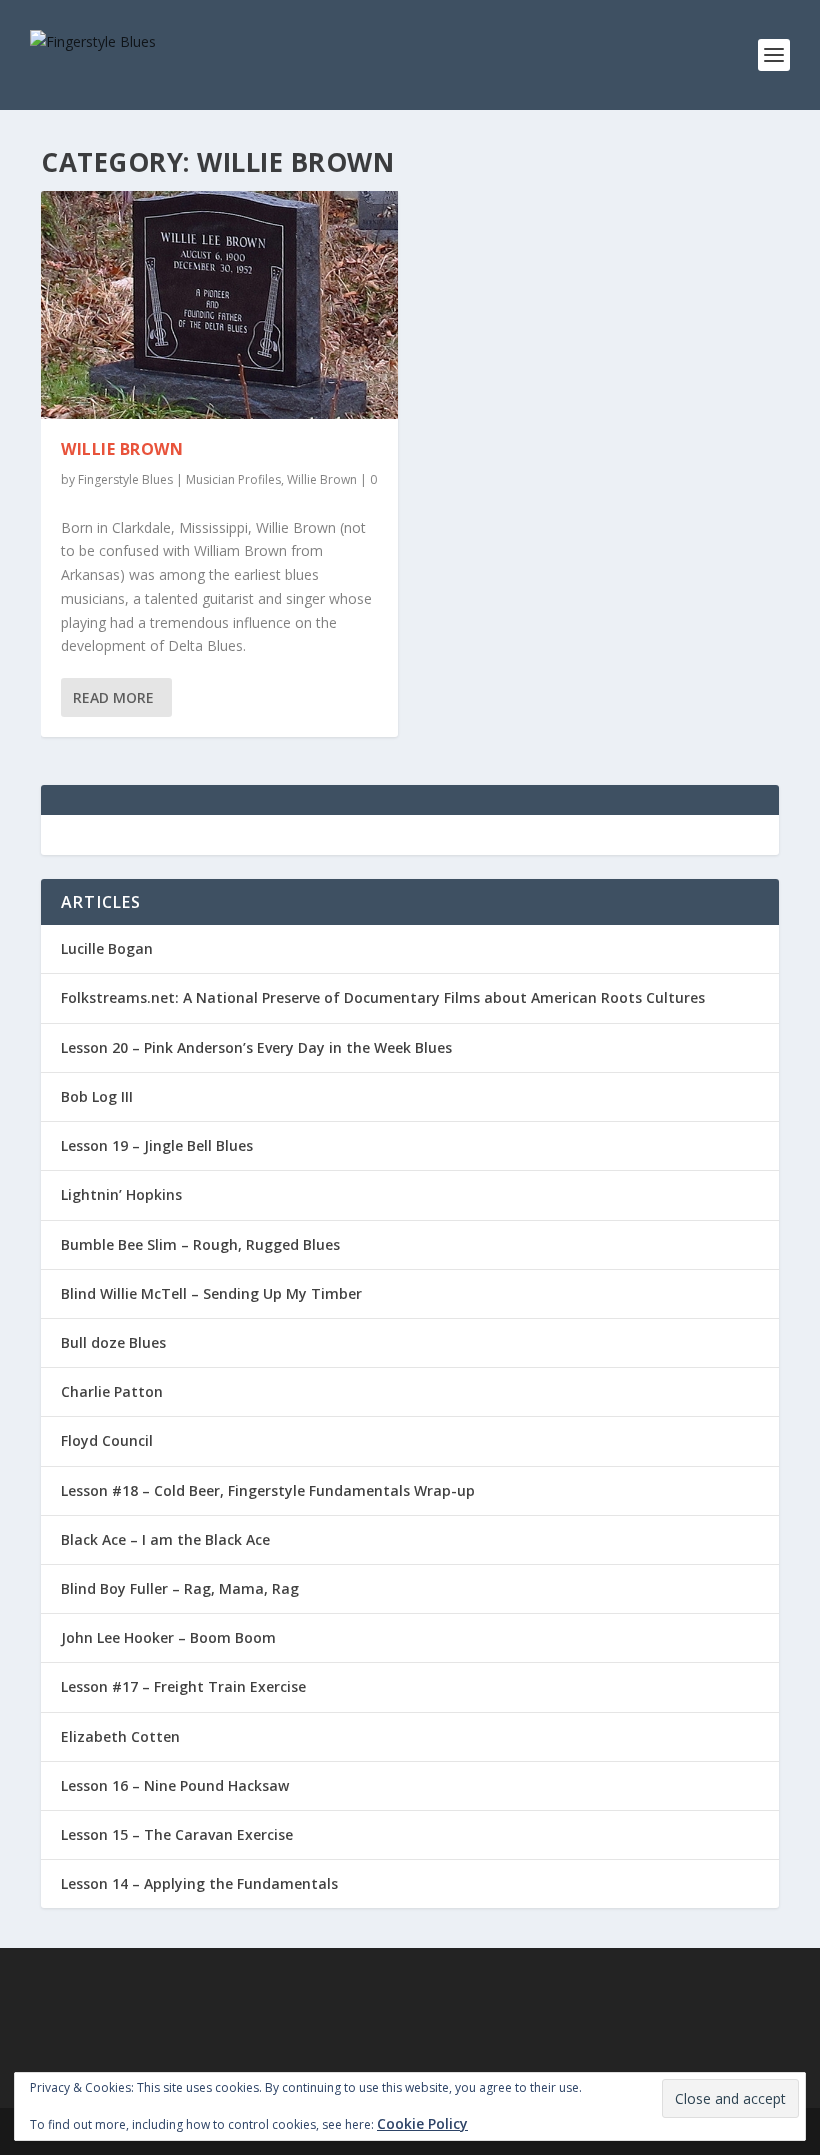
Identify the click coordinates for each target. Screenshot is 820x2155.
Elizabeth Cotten (120, 1736)
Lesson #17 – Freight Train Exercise (183, 1686)
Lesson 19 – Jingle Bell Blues (157, 1145)
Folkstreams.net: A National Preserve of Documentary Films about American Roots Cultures (383, 997)
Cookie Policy (422, 2123)
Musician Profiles (233, 479)
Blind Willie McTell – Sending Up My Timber (211, 1293)
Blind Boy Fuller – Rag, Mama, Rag (180, 1588)
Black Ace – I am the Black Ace (165, 1539)
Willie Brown (122, 449)
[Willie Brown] (219, 305)
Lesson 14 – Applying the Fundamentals (199, 1883)
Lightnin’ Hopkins (121, 1194)
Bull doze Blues (113, 1342)
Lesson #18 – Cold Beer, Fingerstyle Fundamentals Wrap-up (268, 1490)
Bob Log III (97, 1096)
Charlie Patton (112, 1391)
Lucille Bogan (107, 948)
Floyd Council (107, 1440)
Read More (113, 697)
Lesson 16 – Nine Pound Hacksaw (175, 1785)
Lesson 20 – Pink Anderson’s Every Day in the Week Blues (256, 1047)
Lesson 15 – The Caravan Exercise (177, 1834)
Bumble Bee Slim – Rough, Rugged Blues (200, 1244)
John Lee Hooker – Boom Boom (168, 1637)
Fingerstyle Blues (125, 479)
